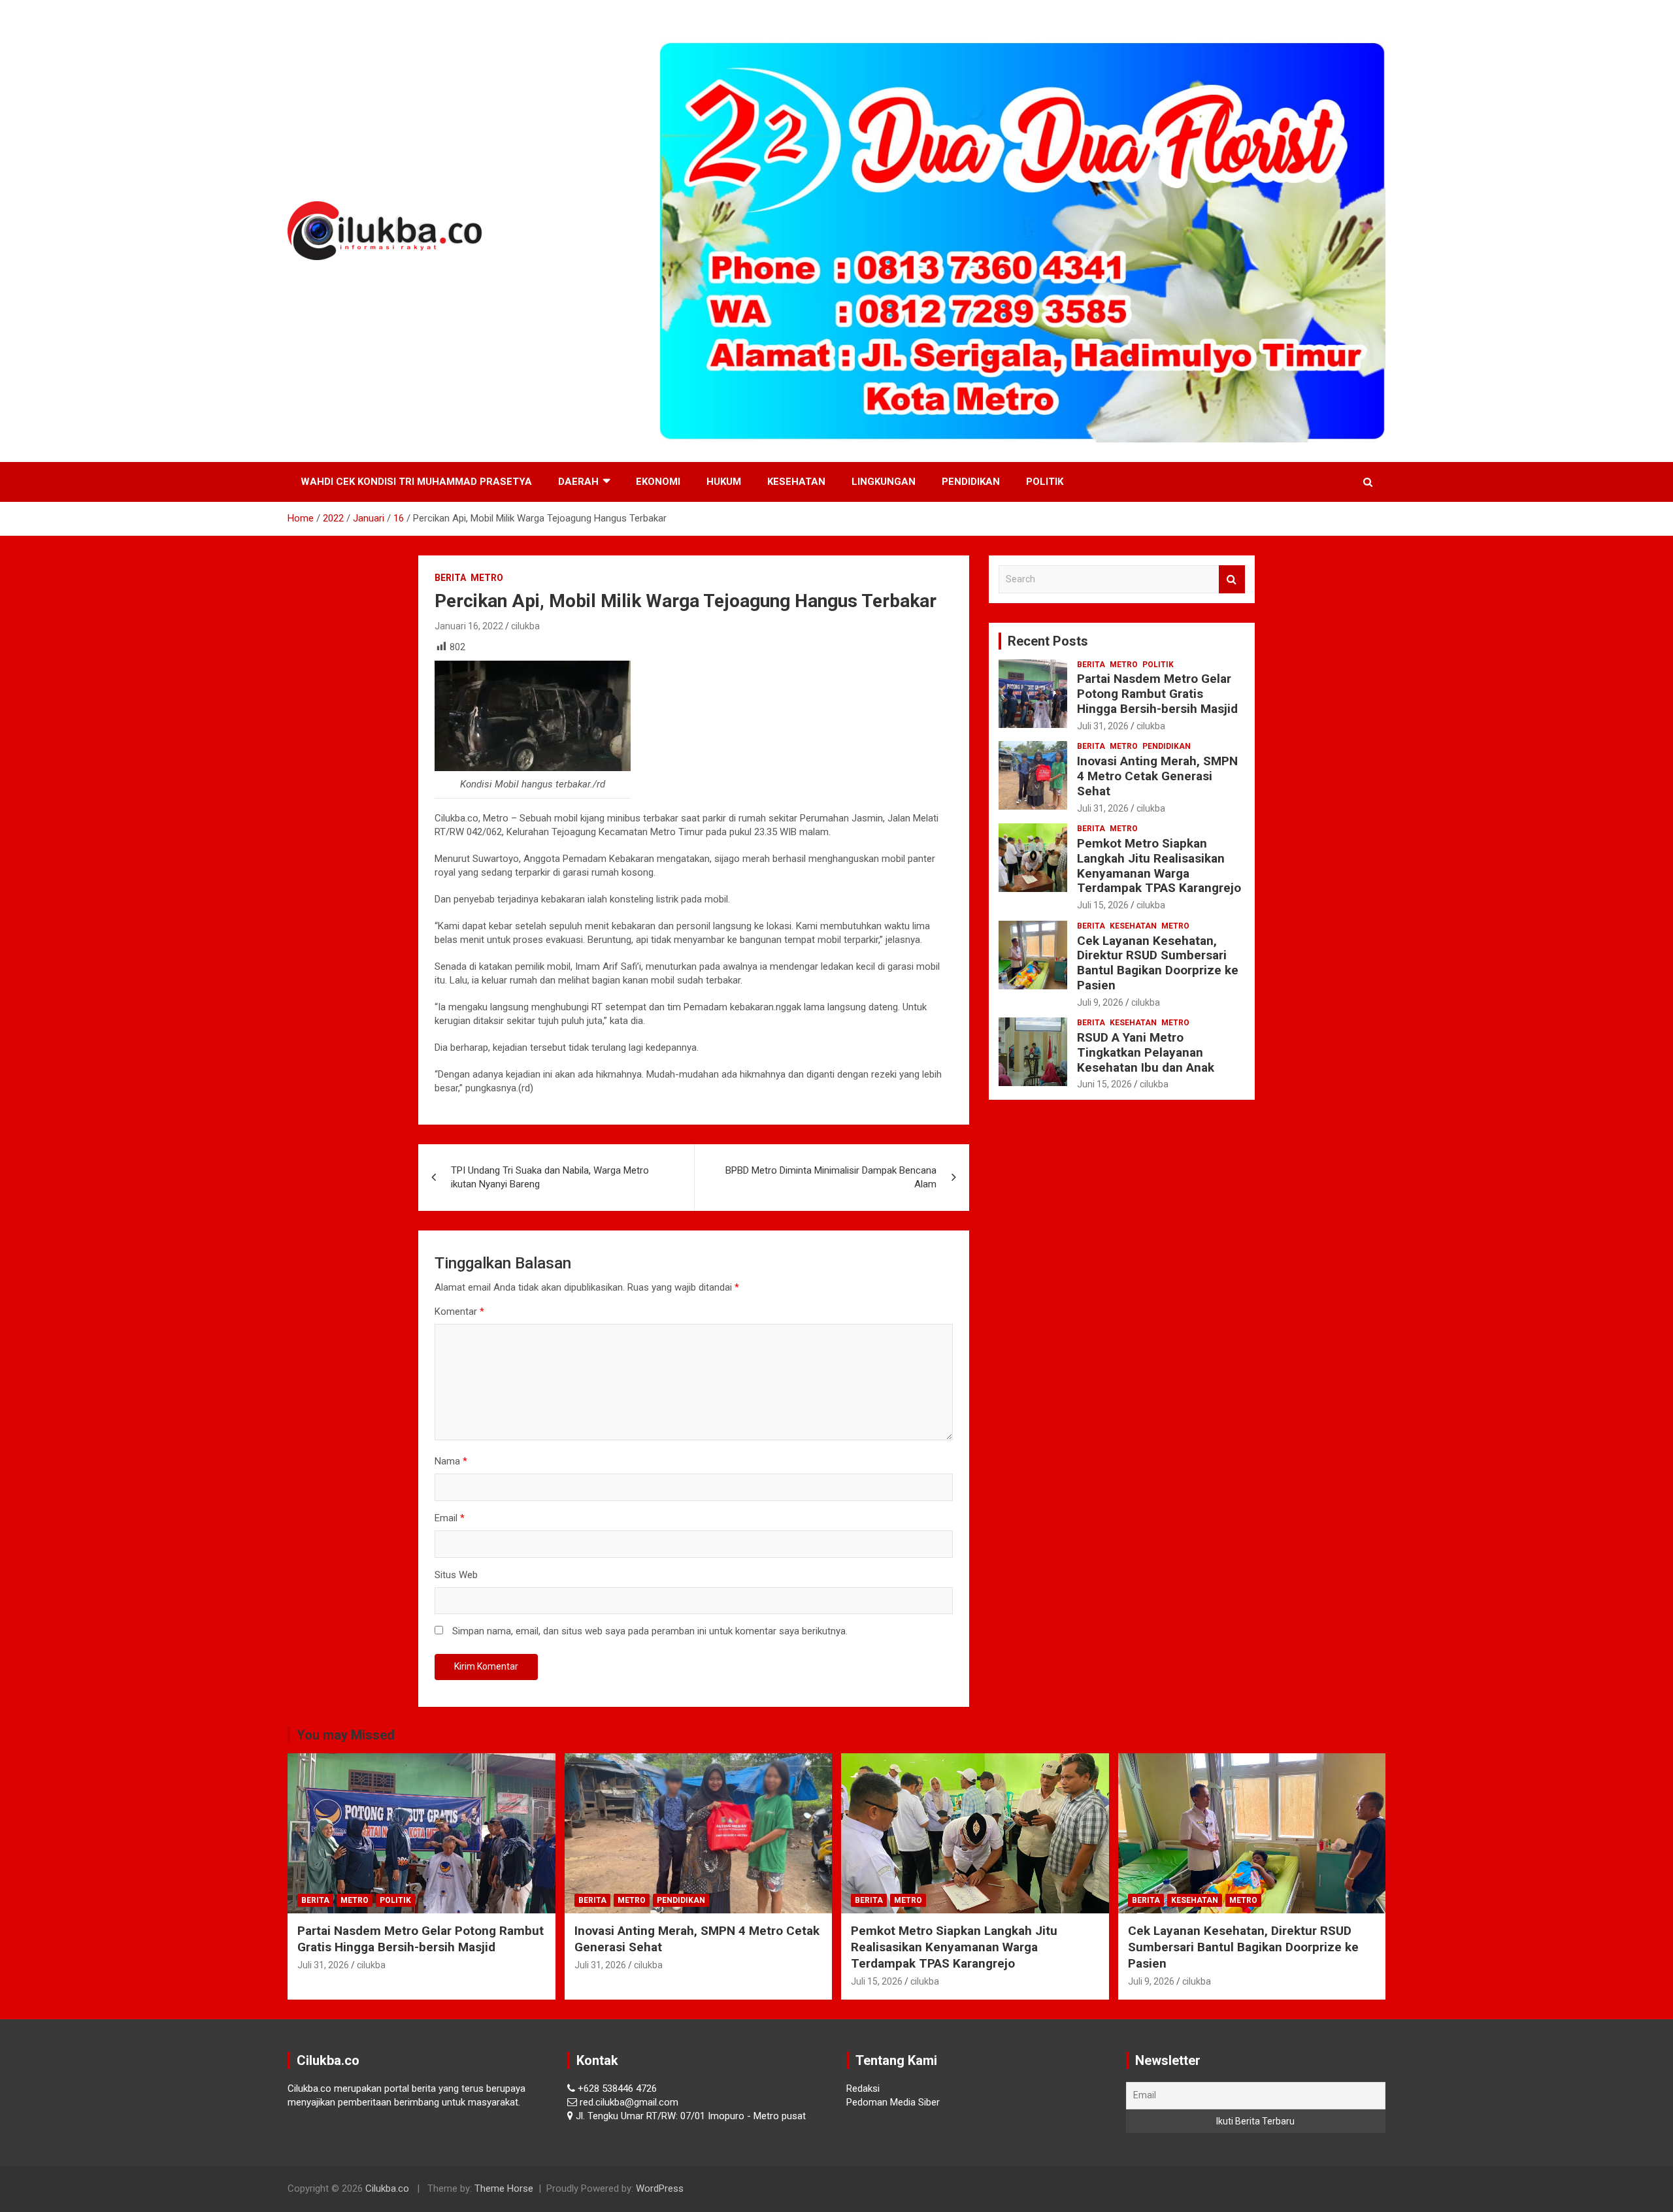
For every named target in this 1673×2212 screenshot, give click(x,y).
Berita (450, 578)
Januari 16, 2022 (469, 626)
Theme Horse (504, 2188)
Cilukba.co (387, 2188)
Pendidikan (971, 482)
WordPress (660, 2188)
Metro (487, 578)
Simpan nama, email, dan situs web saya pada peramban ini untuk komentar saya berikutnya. (650, 1631)
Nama (451, 1461)
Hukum (724, 482)
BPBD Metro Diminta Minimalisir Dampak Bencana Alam (831, 1177)
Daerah (578, 482)
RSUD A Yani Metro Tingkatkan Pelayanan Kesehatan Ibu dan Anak (1146, 1052)
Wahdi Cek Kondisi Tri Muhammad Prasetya (416, 482)
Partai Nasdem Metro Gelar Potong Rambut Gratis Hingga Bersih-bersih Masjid (1157, 694)
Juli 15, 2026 (1103, 905)
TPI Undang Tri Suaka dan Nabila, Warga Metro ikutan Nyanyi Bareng (550, 1177)
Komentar (459, 1312)
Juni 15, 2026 (1104, 1084)
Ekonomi (658, 482)
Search (1232, 579)
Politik (1045, 482)
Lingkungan (884, 482)
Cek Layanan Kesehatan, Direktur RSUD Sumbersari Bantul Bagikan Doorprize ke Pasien (1158, 963)
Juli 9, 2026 (1100, 1002)
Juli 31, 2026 (1103, 726)
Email (450, 1518)
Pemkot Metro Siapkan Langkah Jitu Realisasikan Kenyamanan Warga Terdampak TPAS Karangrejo (1159, 866)
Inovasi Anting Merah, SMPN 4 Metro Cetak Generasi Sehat (1157, 776)
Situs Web (456, 1575)
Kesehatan (796, 482)
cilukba (525, 626)
